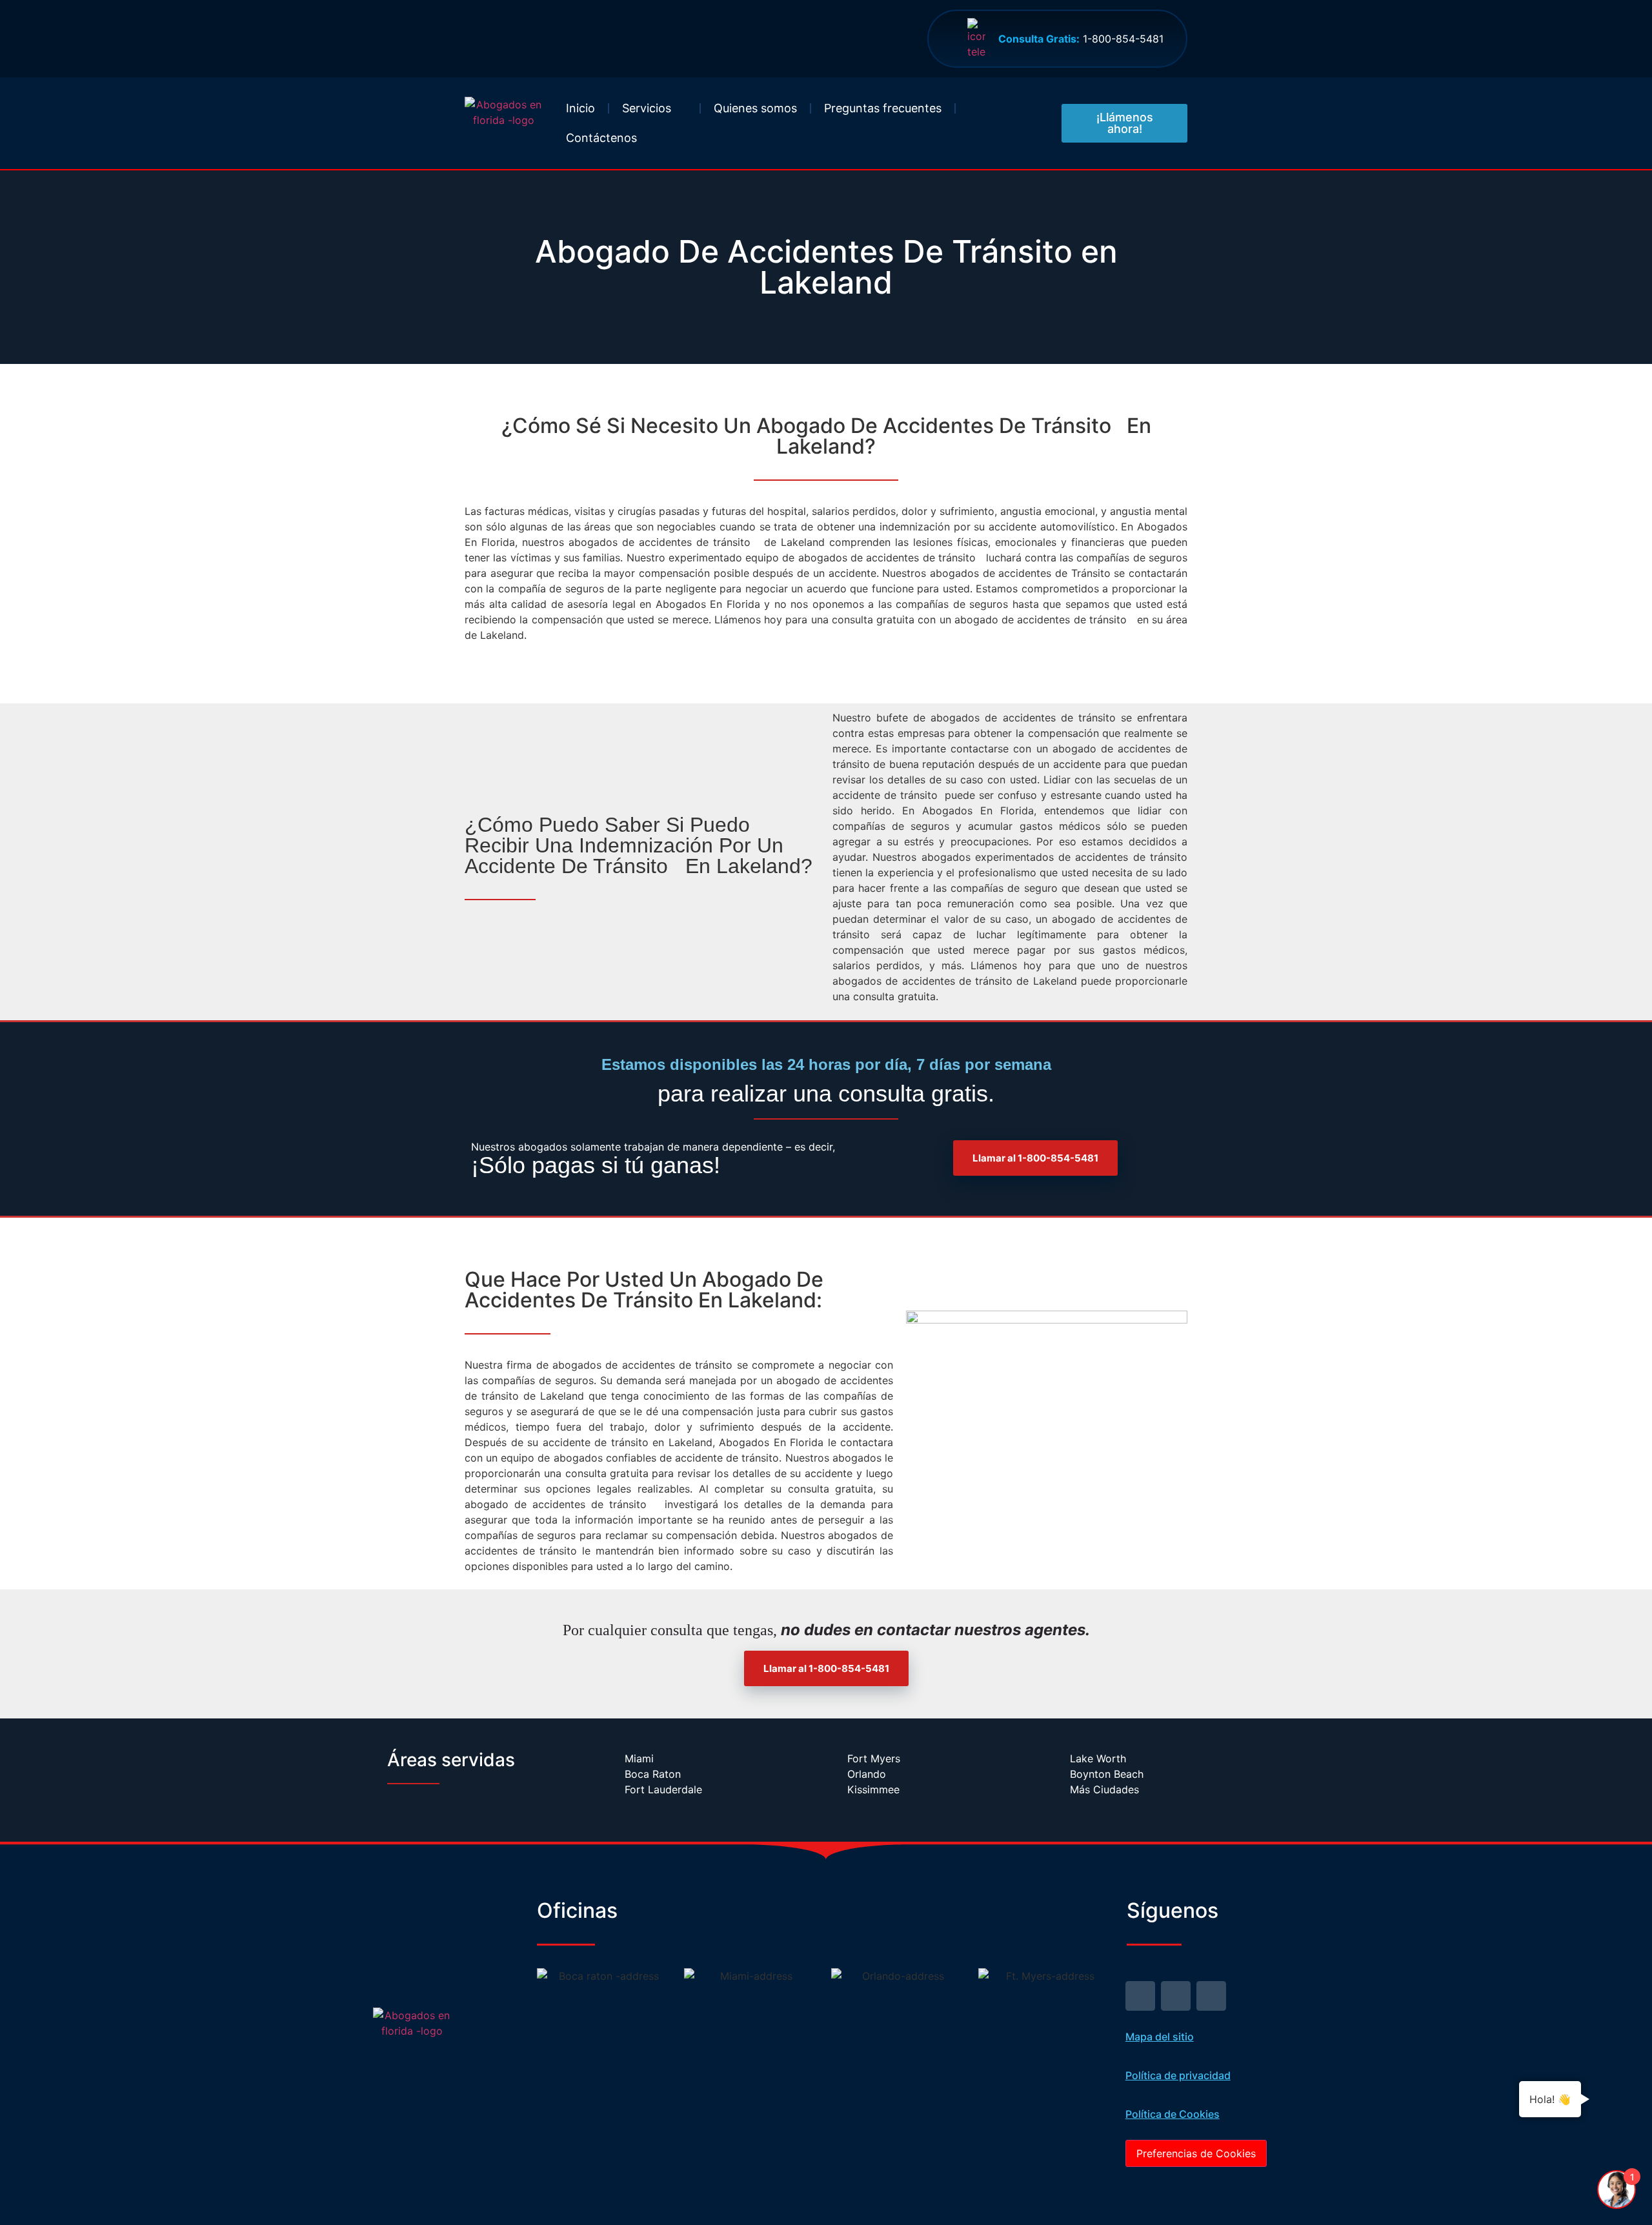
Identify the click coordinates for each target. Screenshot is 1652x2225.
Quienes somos (755, 108)
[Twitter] (1140, 1996)
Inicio (580, 108)
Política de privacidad (1178, 2075)
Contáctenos (601, 138)
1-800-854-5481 (1081, 39)
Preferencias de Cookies (1196, 2153)
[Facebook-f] (1176, 1996)
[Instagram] (1211, 1996)
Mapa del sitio (1160, 2037)
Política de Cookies (1173, 2114)
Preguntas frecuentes (883, 108)
